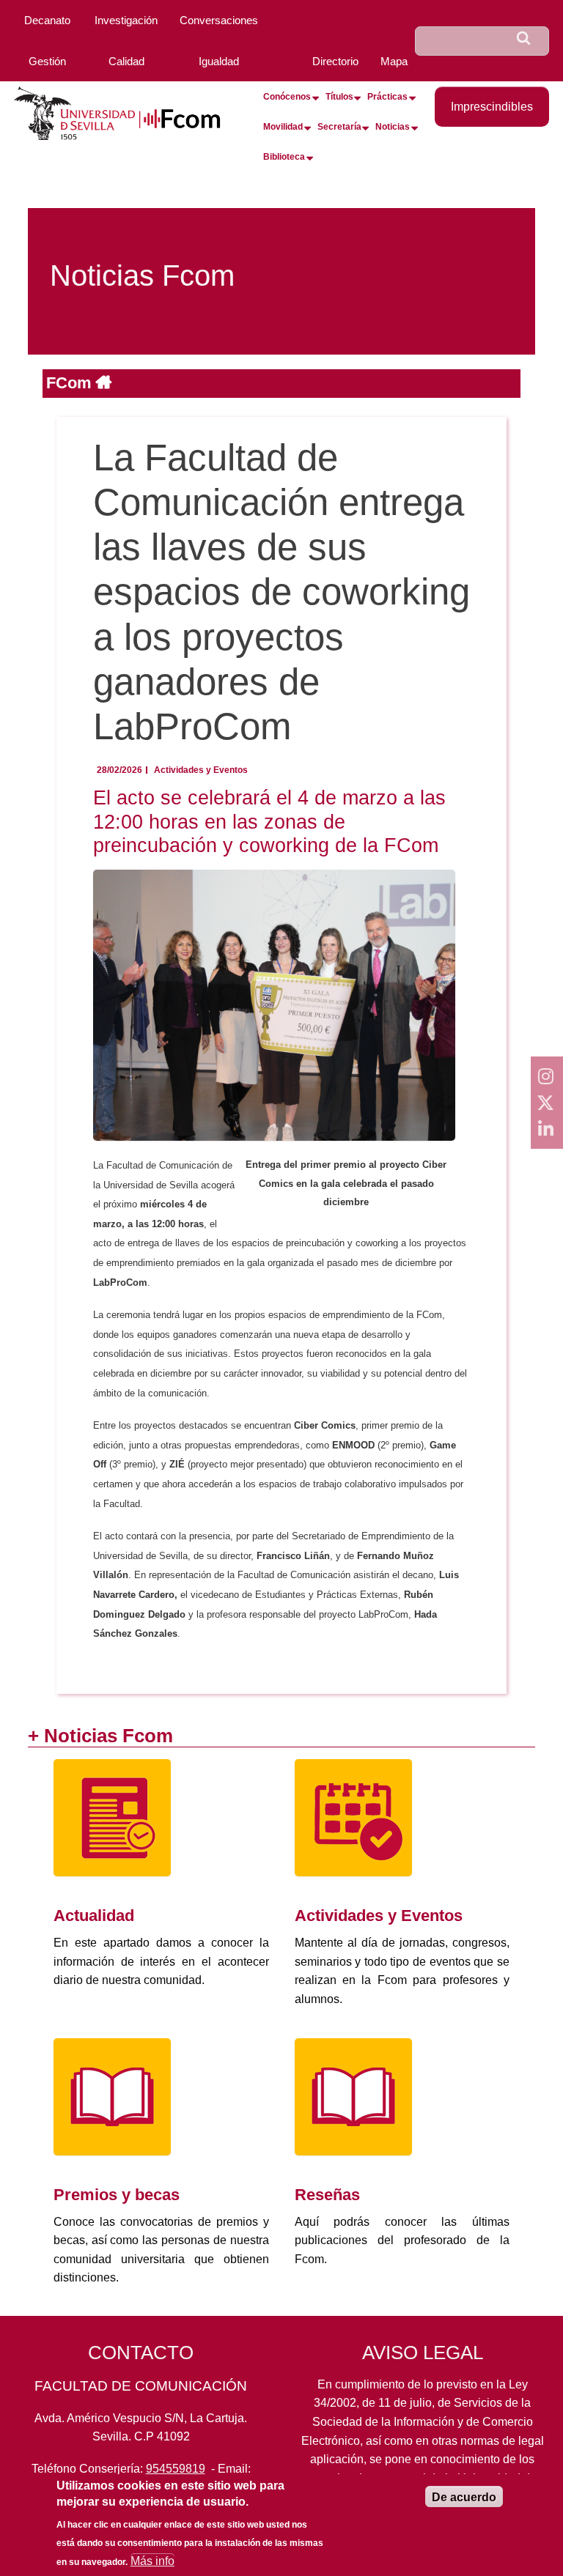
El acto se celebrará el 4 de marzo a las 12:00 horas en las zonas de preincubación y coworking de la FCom (269, 821)
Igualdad (219, 61)
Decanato (47, 20)
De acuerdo (464, 2497)
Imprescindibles (492, 107)
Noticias (393, 127)
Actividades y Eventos (201, 770)
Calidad (126, 61)
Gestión (47, 61)
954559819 (176, 2469)
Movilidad (283, 127)
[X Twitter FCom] (547, 1103)
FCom (71, 383)
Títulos (339, 97)
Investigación (126, 20)
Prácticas (387, 97)
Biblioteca (284, 157)
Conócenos (287, 97)
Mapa (394, 61)
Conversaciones (219, 20)
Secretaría (339, 127)
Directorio (335, 61)
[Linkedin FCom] (547, 1129)
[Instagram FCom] (547, 1076)
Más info (152, 2561)
